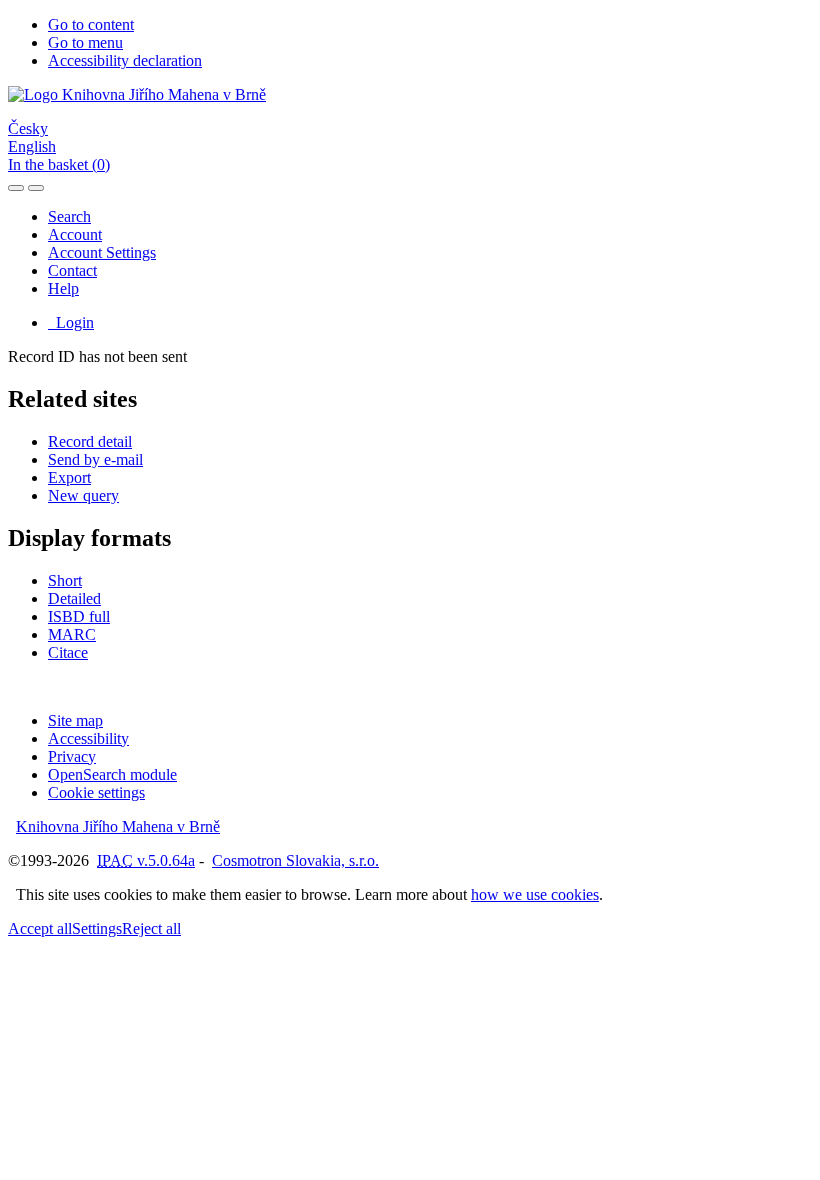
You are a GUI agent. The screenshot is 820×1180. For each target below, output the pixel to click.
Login (71, 322)
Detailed (74, 598)
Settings (97, 928)
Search (69, 216)
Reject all (151, 928)
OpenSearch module (112, 774)
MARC (72, 634)
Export (69, 477)
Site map (75, 720)
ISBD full (79, 616)
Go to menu (85, 42)
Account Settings (102, 252)
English (32, 146)
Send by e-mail (95, 459)
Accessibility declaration (125, 60)
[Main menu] (36, 188)
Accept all (40, 928)
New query (83, 495)
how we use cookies (535, 894)
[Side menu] (16, 188)
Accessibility (88, 738)
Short (65, 580)
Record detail (90, 441)
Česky (28, 128)
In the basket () (59, 164)
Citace (68, 652)
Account (75, 234)
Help (63, 288)
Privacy (72, 756)
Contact (72, 270)
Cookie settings (96, 792)
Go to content (91, 24)
